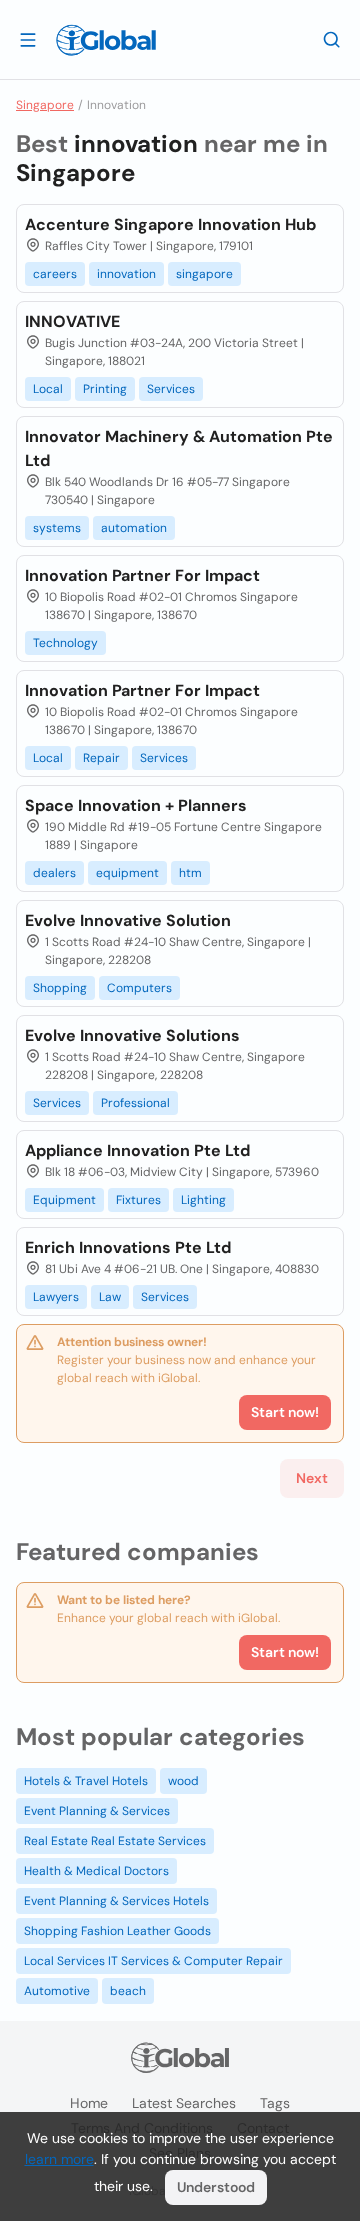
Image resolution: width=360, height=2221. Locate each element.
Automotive (57, 1991)
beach (128, 1991)
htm (190, 873)
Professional (135, 1103)
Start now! (285, 1652)
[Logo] (106, 40)
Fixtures (138, 1200)
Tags (275, 2103)
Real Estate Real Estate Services (115, 1841)
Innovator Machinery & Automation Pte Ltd (179, 448)
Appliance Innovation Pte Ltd (137, 1150)
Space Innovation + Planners (136, 805)
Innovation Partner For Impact (142, 575)
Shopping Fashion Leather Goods (117, 1931)
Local (48, 389)
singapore (204, 274)
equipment (127, 873)
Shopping (60, 988)
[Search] (332, 39)
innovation (126, 274)
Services (171, 389)
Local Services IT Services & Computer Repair (153, 1961)
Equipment (64, 1200)
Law (110, 1297)
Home (89, 2103)
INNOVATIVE (72, 321)
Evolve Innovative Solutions (132, 1035)
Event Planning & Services (97, 1811)
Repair (101, 758)
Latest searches (184, 2103)
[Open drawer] (28, 39)
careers (55, 274)
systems (57, 528)
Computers (139, 988)
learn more (59, 2159)
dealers (54, 873)
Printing (105, 389)
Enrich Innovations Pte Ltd (128, 1247)
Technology (65, 643)
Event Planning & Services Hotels (116, 1901)
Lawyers (56, 1297)
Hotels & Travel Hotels (86, 1781)
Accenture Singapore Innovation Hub (170, 224)
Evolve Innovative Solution (128, 920)
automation (134, 528)
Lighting (203, 1200)
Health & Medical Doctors (96, 1871)
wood (183, 1781)
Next (312, 1478)
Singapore (45, 105)
